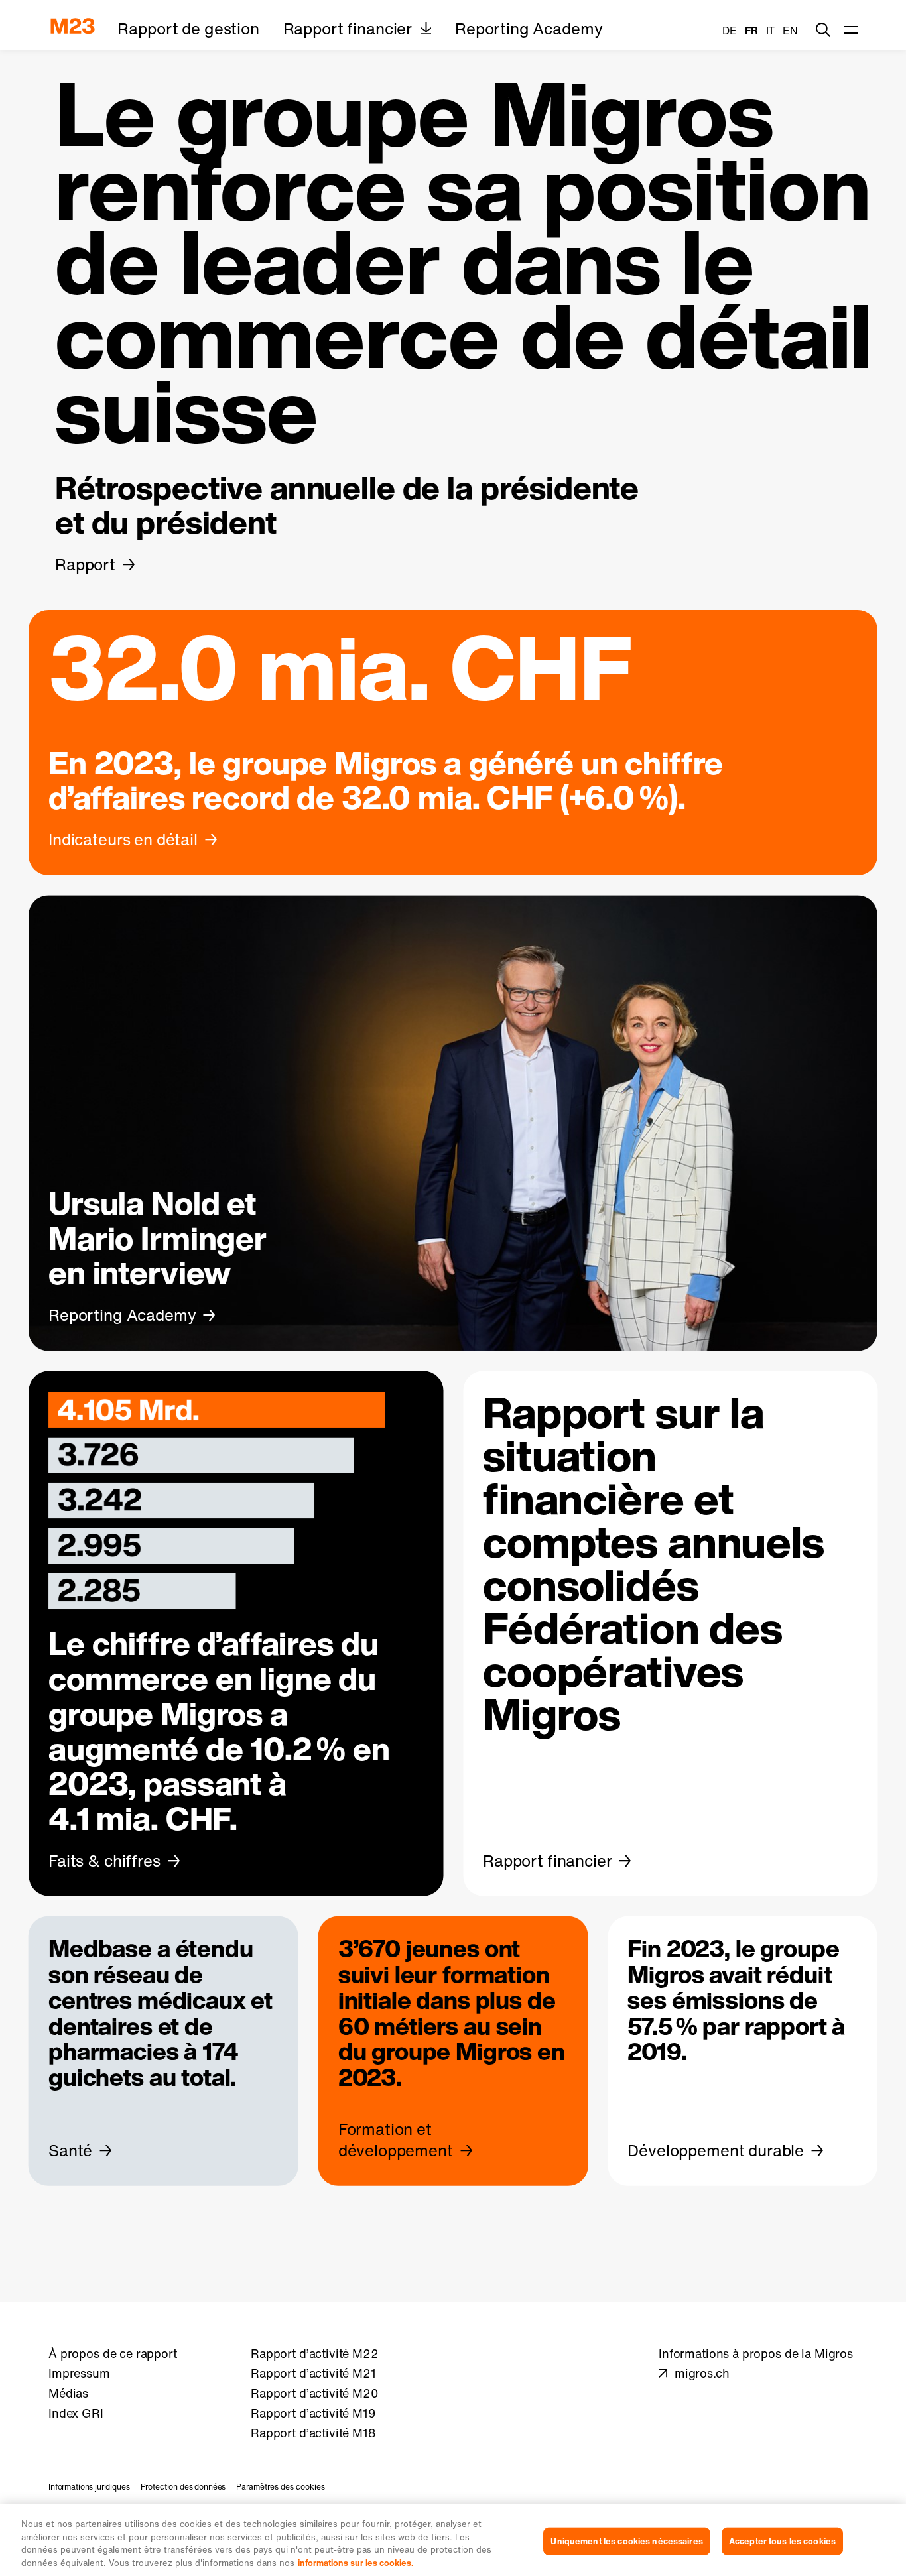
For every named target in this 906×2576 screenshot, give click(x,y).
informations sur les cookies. (356, 2562)
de (730, 31)
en (790, 31)
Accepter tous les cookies (782, 2541)
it (771, 31)
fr (751, 31)
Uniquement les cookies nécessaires (626, 2541)
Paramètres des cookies (281, 2487)
